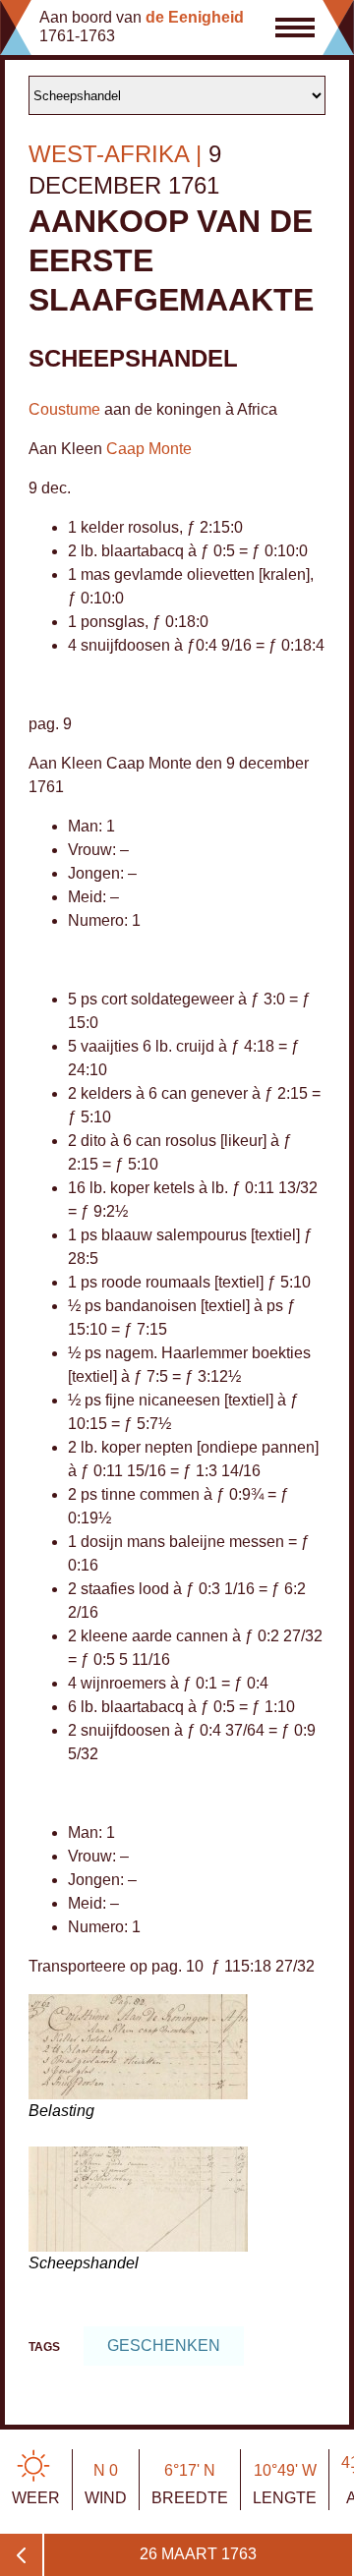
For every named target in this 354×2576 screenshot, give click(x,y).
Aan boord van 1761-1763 (142, 27)
